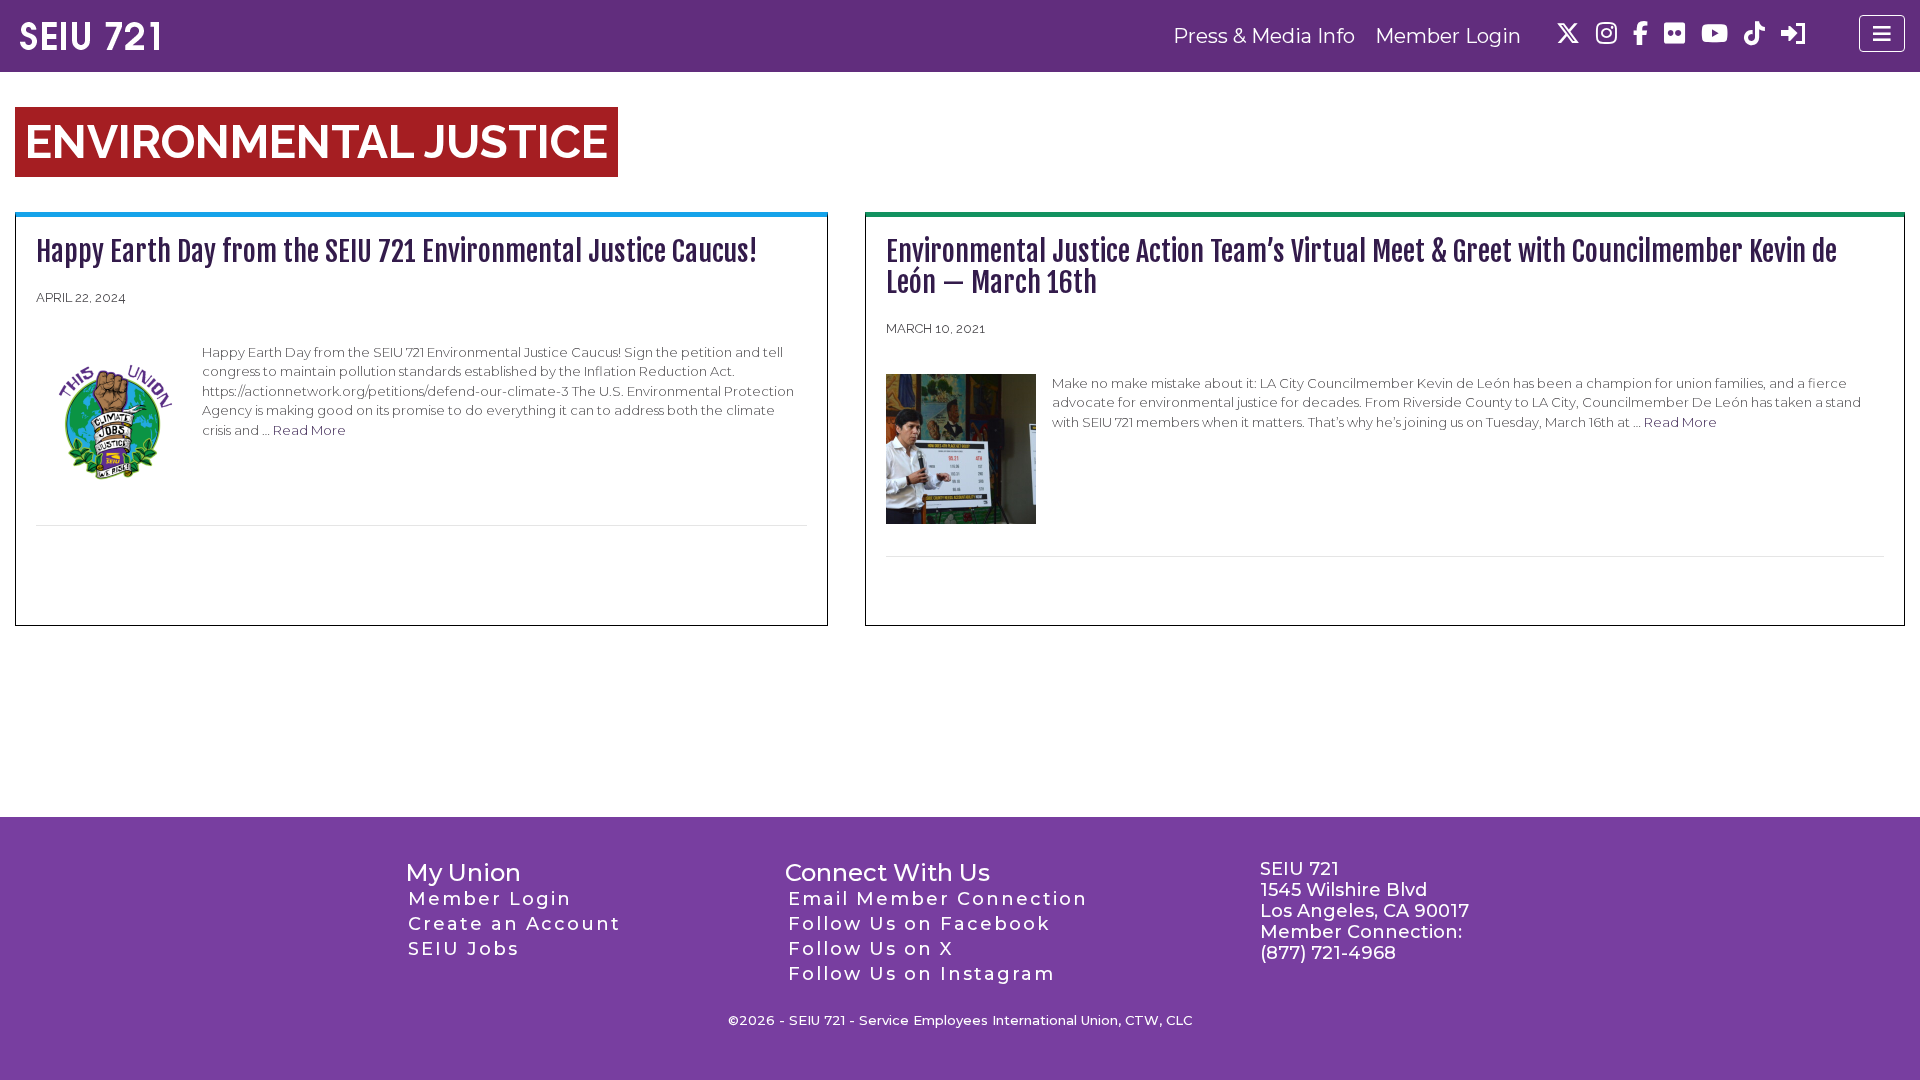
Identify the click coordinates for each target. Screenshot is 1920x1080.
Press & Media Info (1264, 36)
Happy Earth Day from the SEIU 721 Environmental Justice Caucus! (396, 251)
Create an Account (514, 924)
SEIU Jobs (463, 949)
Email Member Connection (938, 899)
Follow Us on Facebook (919, 924)
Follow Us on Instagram (921, 974)
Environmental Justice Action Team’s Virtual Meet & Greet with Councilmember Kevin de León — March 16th (1361, 267)
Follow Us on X (870, 949)
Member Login (1448, 36)
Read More (309, 430)
